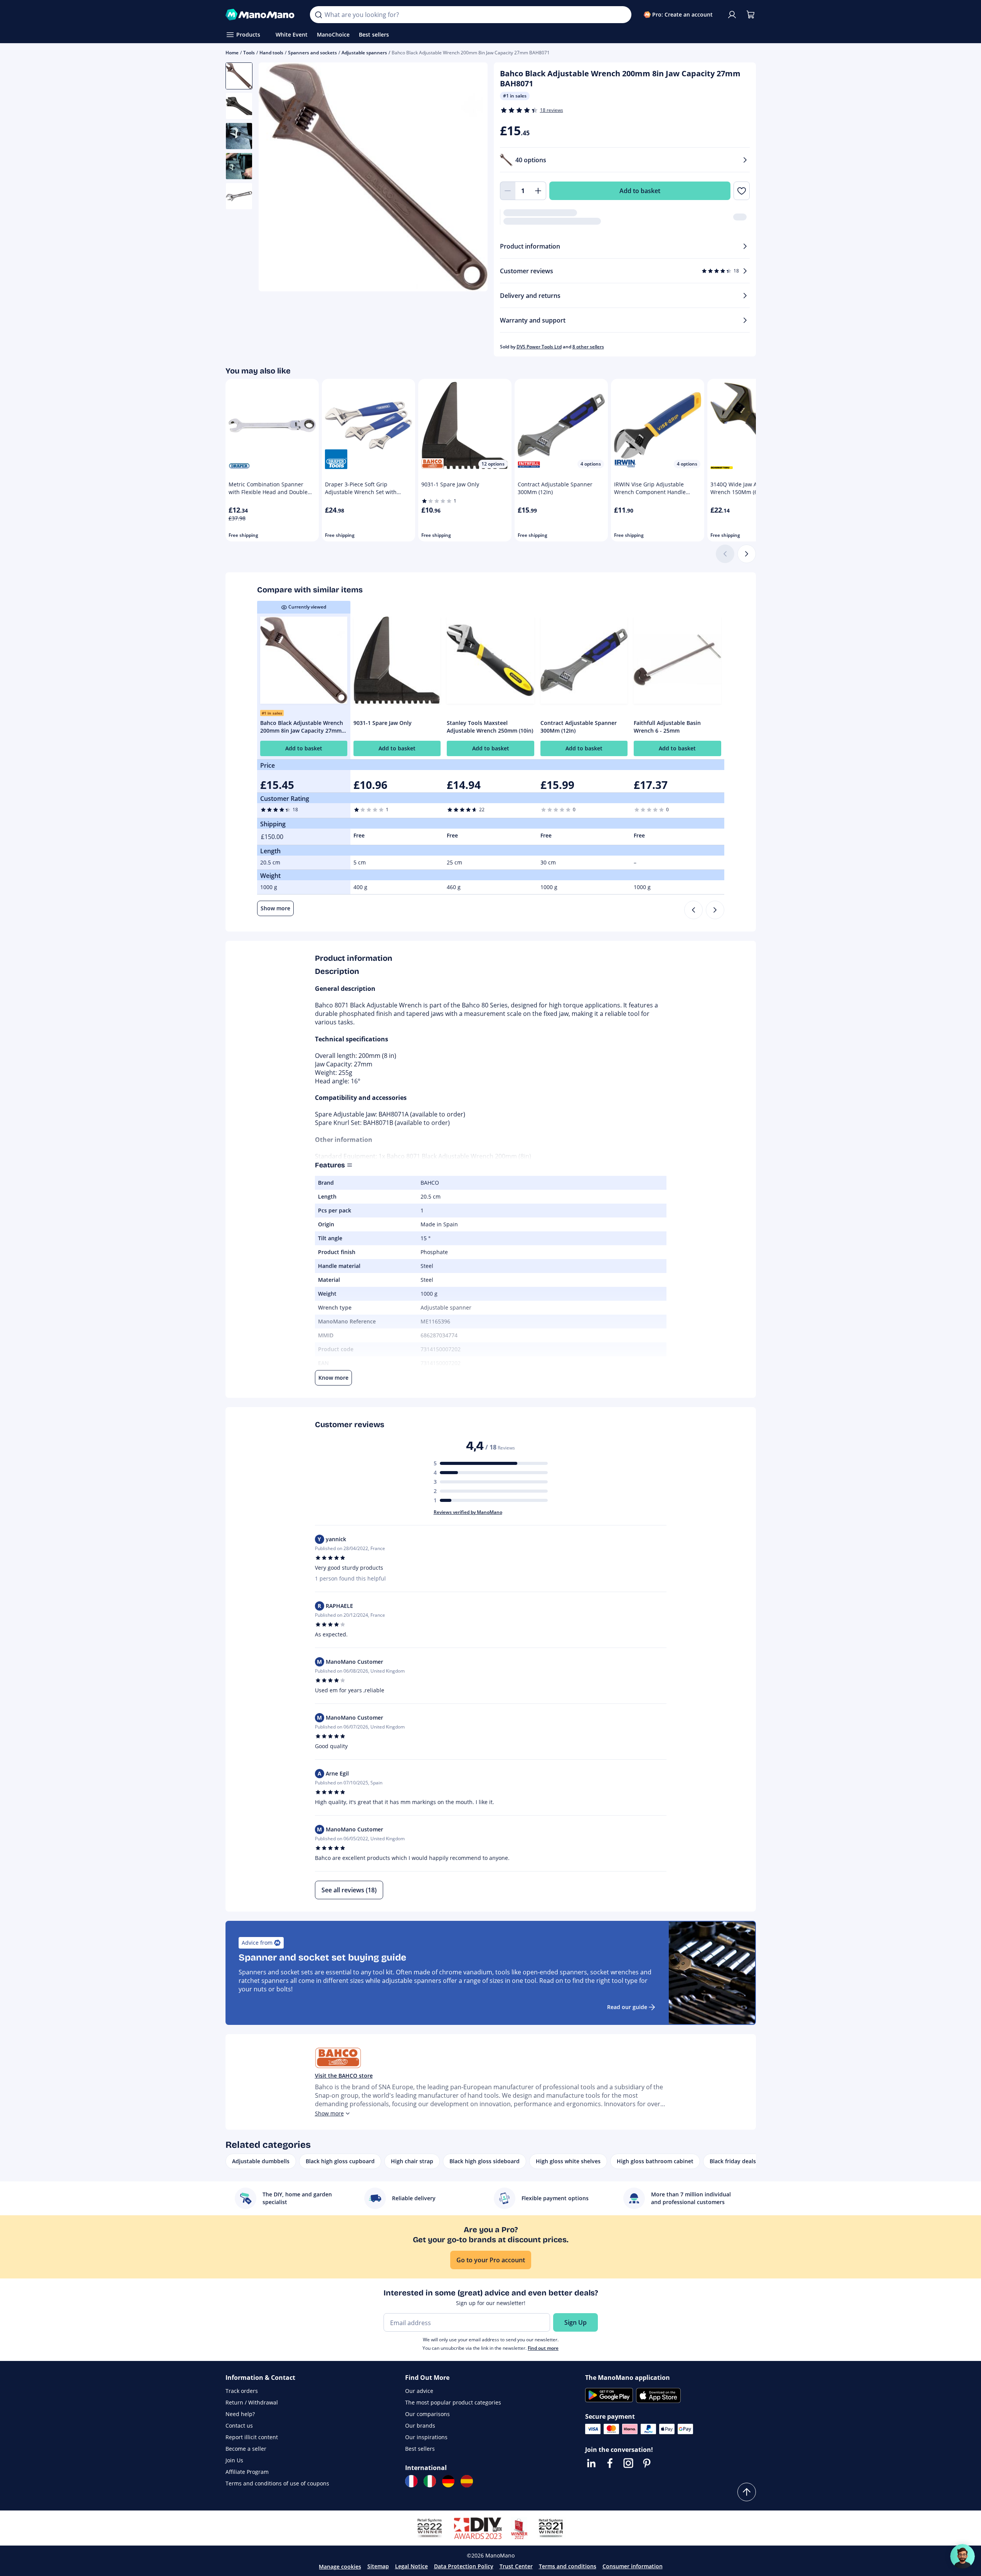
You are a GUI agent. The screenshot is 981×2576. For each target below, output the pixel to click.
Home (232, 53)
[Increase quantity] (538, 191)
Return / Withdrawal (252, 2402)
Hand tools (271, 53)
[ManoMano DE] (448, 2481)
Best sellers (420, 2449)
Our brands (420, 2426)
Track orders (242, 2391)
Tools (249, 53)
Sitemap (378, 2566)
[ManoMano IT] (430, 2481)
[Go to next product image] (472, 178)
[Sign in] (732, 15)
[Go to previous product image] (274, 178)
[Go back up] (747, 2492)
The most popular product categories (453, 2402)
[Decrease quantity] (508, 191)
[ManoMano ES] (467, 2481)
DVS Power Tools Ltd (539, 347)
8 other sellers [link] (588, 347)
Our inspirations (426, 2437)
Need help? (240, 2414)
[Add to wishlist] (741, 191)
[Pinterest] (647, 2463)
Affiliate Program (247, 2472)
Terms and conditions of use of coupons (277, 2483)
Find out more (543, 2348)
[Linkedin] (591, 2463)
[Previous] (693, 910)
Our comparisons (427, 2414)
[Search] (318, 15)
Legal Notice (411, 2566)
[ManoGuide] (962, 2556)
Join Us (234, 2460)
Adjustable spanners (364, 53)
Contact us (239, 2426)
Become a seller (246, 2449)
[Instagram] (628, 2463)
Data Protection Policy (464, 2566)
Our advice (419, 2391)
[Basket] (750, 15)
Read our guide (627, 2007)
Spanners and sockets (312, 53)
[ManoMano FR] (411, 2481)
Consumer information (633, 2566)
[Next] (747, 554)
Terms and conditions (568, 2566)
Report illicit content (252, 2437)
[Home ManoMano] (262, 15)
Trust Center (516, 2566)
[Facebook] (610, 2463)
